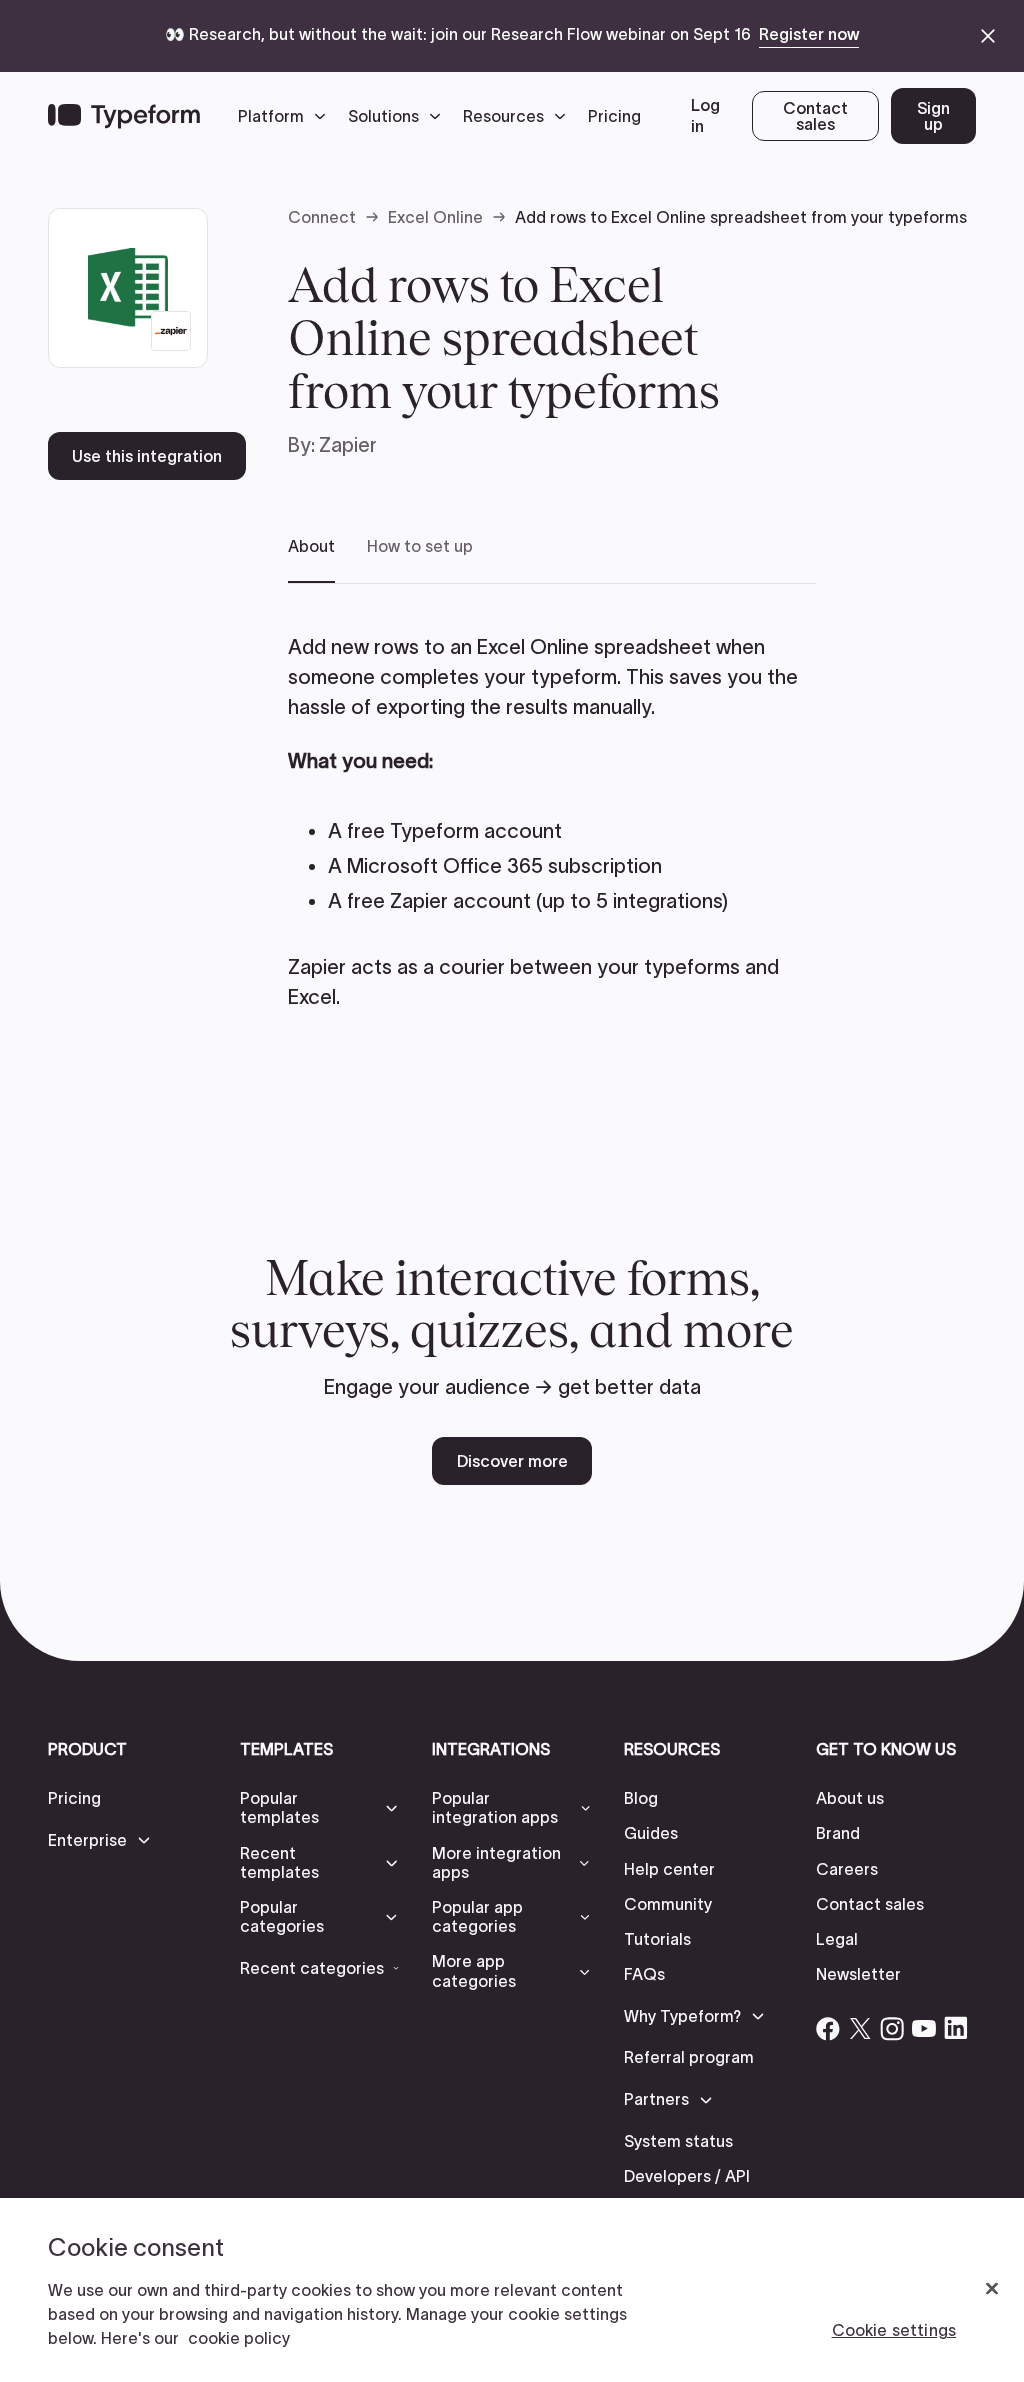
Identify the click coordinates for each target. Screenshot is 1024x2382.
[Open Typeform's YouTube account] (924, 2028)
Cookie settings (894, 2330)
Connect (322, 217)
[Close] (992, 2289)
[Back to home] (124, 116)
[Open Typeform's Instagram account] (892, 2028)
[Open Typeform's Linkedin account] (956, 2028)
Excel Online (435, 217)
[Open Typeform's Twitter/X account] (860, 2028)
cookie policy (239, 2338)
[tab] (311, 559)
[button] (287, 116)
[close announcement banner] (988, 36)
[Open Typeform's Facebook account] (828, 2028)
